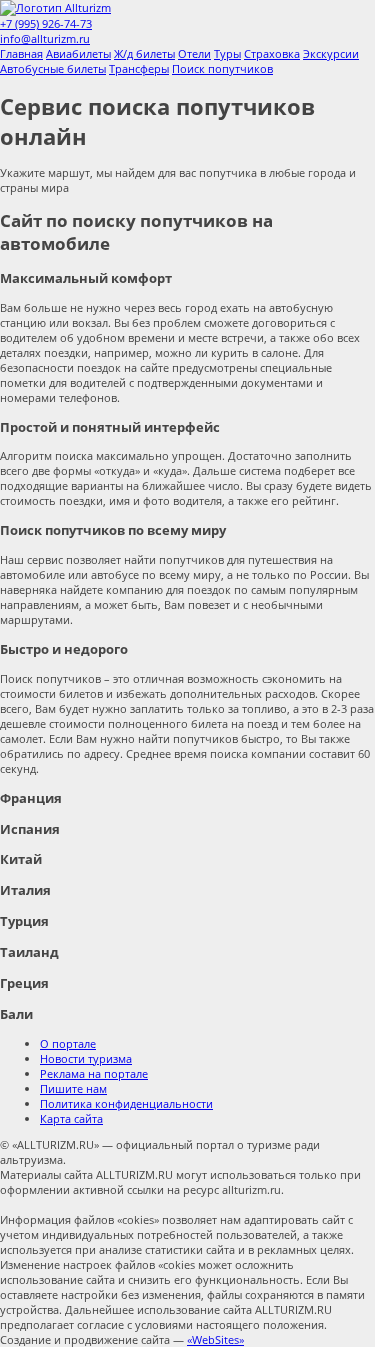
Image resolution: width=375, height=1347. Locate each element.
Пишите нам (73, 1088)
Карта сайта (71, 1118)
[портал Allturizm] (55, 7)
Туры (227, 53)
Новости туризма (86, 1058)
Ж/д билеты (144, 53)
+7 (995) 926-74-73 (46, 23)
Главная (21, 53)
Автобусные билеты (53, 68)
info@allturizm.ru (45, 38)
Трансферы (139, 68)
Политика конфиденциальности (126, 1103)
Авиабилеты (78, 53)
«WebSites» (215, 1339)
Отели (194, 53)
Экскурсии (331, 53)
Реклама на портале (94, 1073)
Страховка (272, 53)
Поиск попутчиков (222, 68)
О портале (68, 1043)
